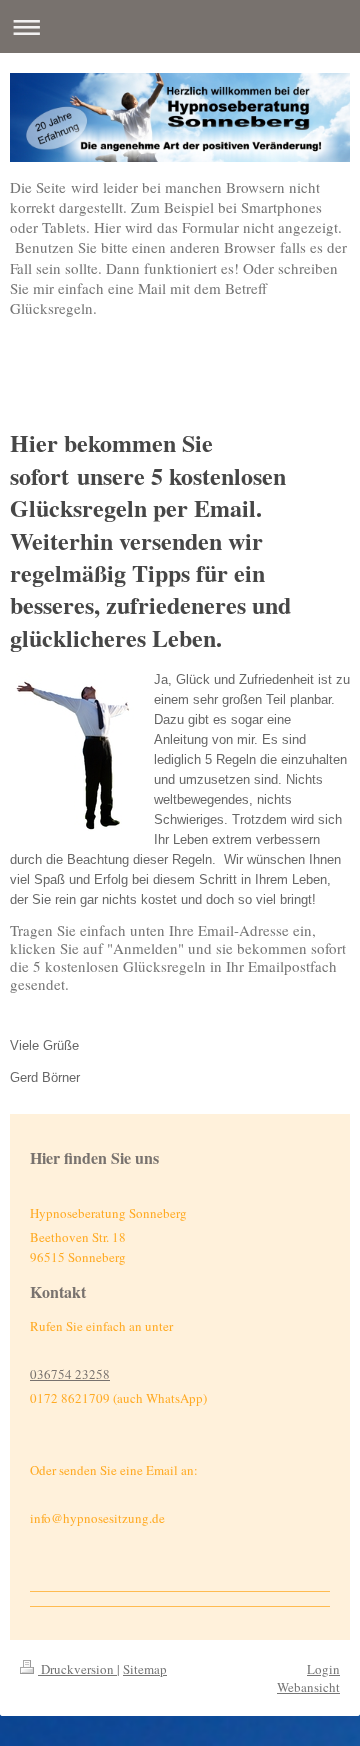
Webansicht (308, 1687)
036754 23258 (70, 1374)
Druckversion (77, 1669)
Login (323, 1669)
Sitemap (145, 1669)
